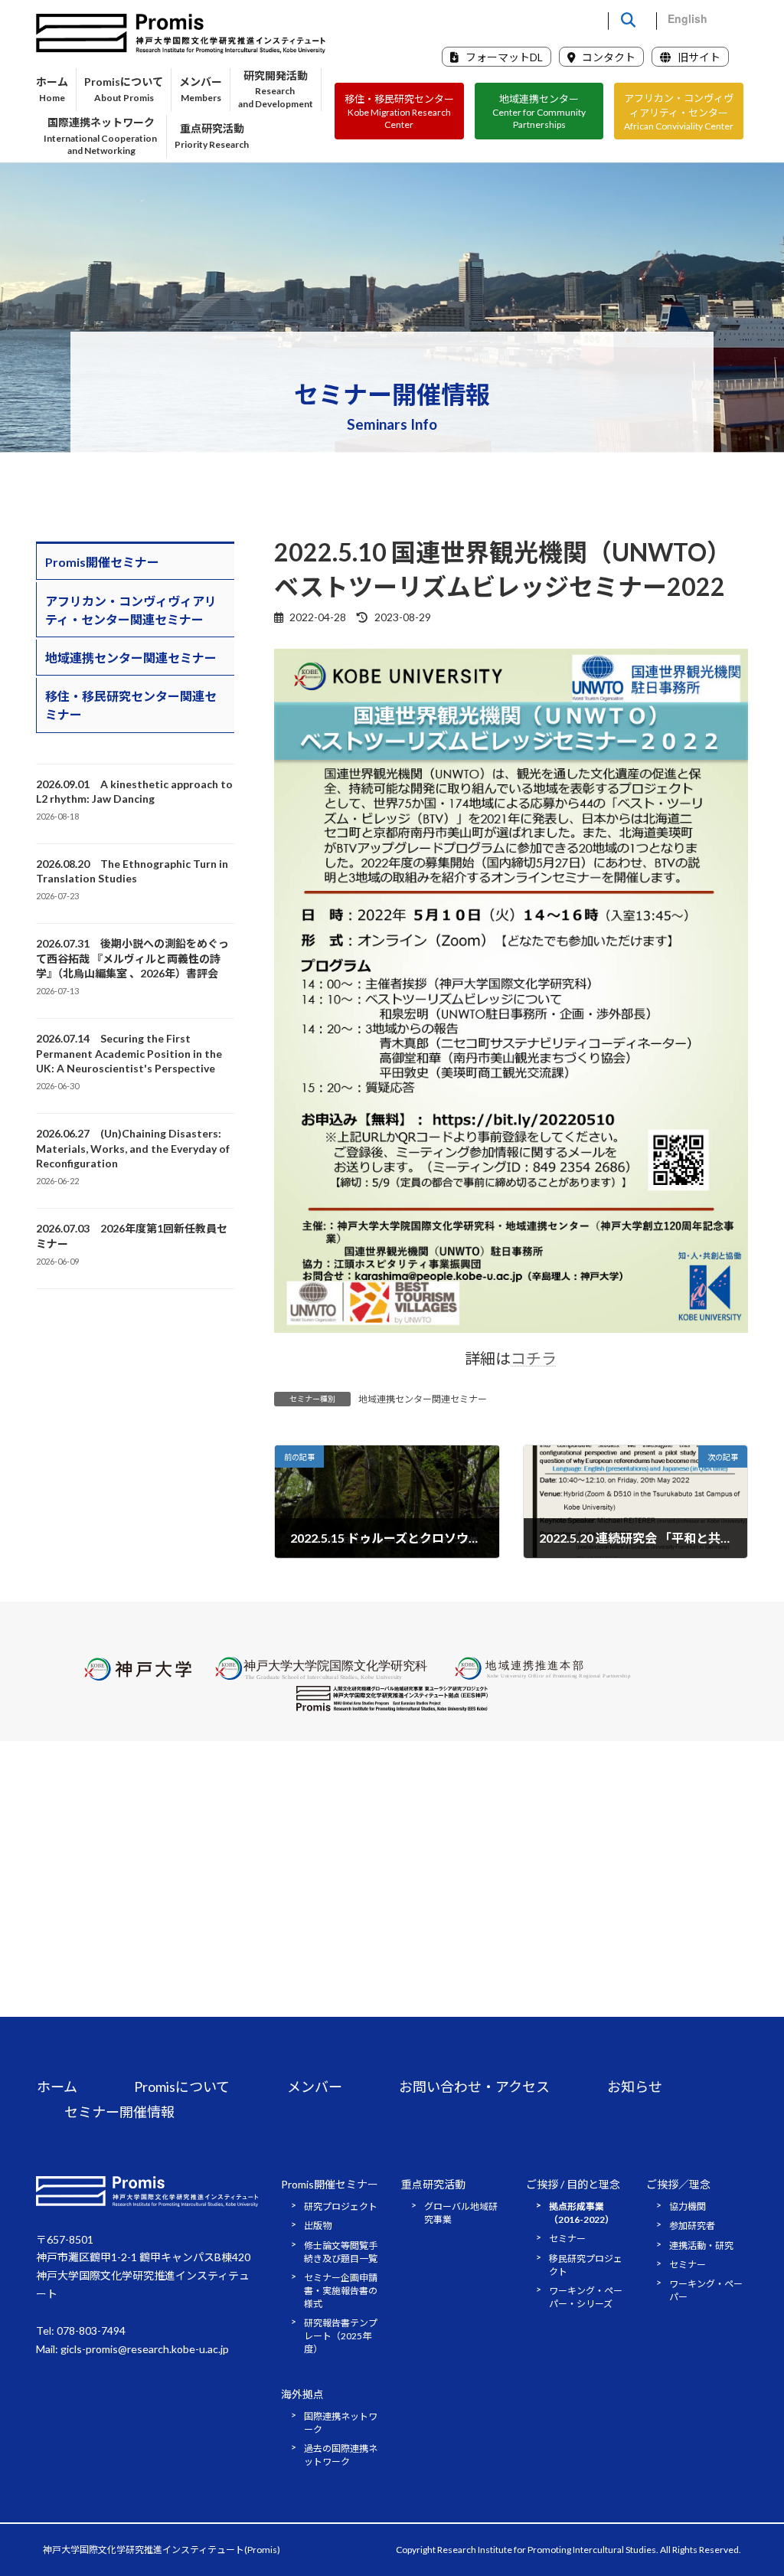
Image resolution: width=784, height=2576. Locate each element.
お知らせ (635, 2087)
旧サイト (698, 57)
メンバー (315, 2087)
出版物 (318, 2226)
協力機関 (688, 2206)
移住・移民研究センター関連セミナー (131, 706)
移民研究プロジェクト (586, 2265)
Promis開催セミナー (102, 562)
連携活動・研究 (701, 2245)
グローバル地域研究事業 (461, 2213)
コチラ (534, 1358)
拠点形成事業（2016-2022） (581, 2213)
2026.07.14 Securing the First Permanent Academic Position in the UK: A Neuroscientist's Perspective (129, 1053)
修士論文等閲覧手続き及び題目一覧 (341, 2252)
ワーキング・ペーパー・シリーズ (586, 2297)
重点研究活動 (433, 2184)
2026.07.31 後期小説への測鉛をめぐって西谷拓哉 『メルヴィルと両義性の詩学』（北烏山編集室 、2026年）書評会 (132, 958)
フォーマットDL (503, 57)
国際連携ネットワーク (341, 2423)
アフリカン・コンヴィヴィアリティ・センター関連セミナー (131, 610)
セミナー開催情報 (119, 2112)
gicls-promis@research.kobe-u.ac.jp (145, 2349)
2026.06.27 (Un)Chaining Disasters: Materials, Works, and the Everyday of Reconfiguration (133, 1148)
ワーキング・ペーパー (706, 2291)
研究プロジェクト (341, 2206)
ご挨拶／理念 (678, 2184)
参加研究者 (692, 2226)
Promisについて (182, 2087)
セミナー (567, 2239)
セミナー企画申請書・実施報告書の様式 (341, 2291)
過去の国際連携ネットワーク (341, 2455)
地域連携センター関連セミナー (423, 1399)
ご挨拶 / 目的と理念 (573, 2184)
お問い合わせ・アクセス (474, 2087)
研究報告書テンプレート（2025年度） (341, 2337)
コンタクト (608, 57)
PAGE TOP (751, 2484)
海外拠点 (302, 2394)
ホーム (57, 2087)
